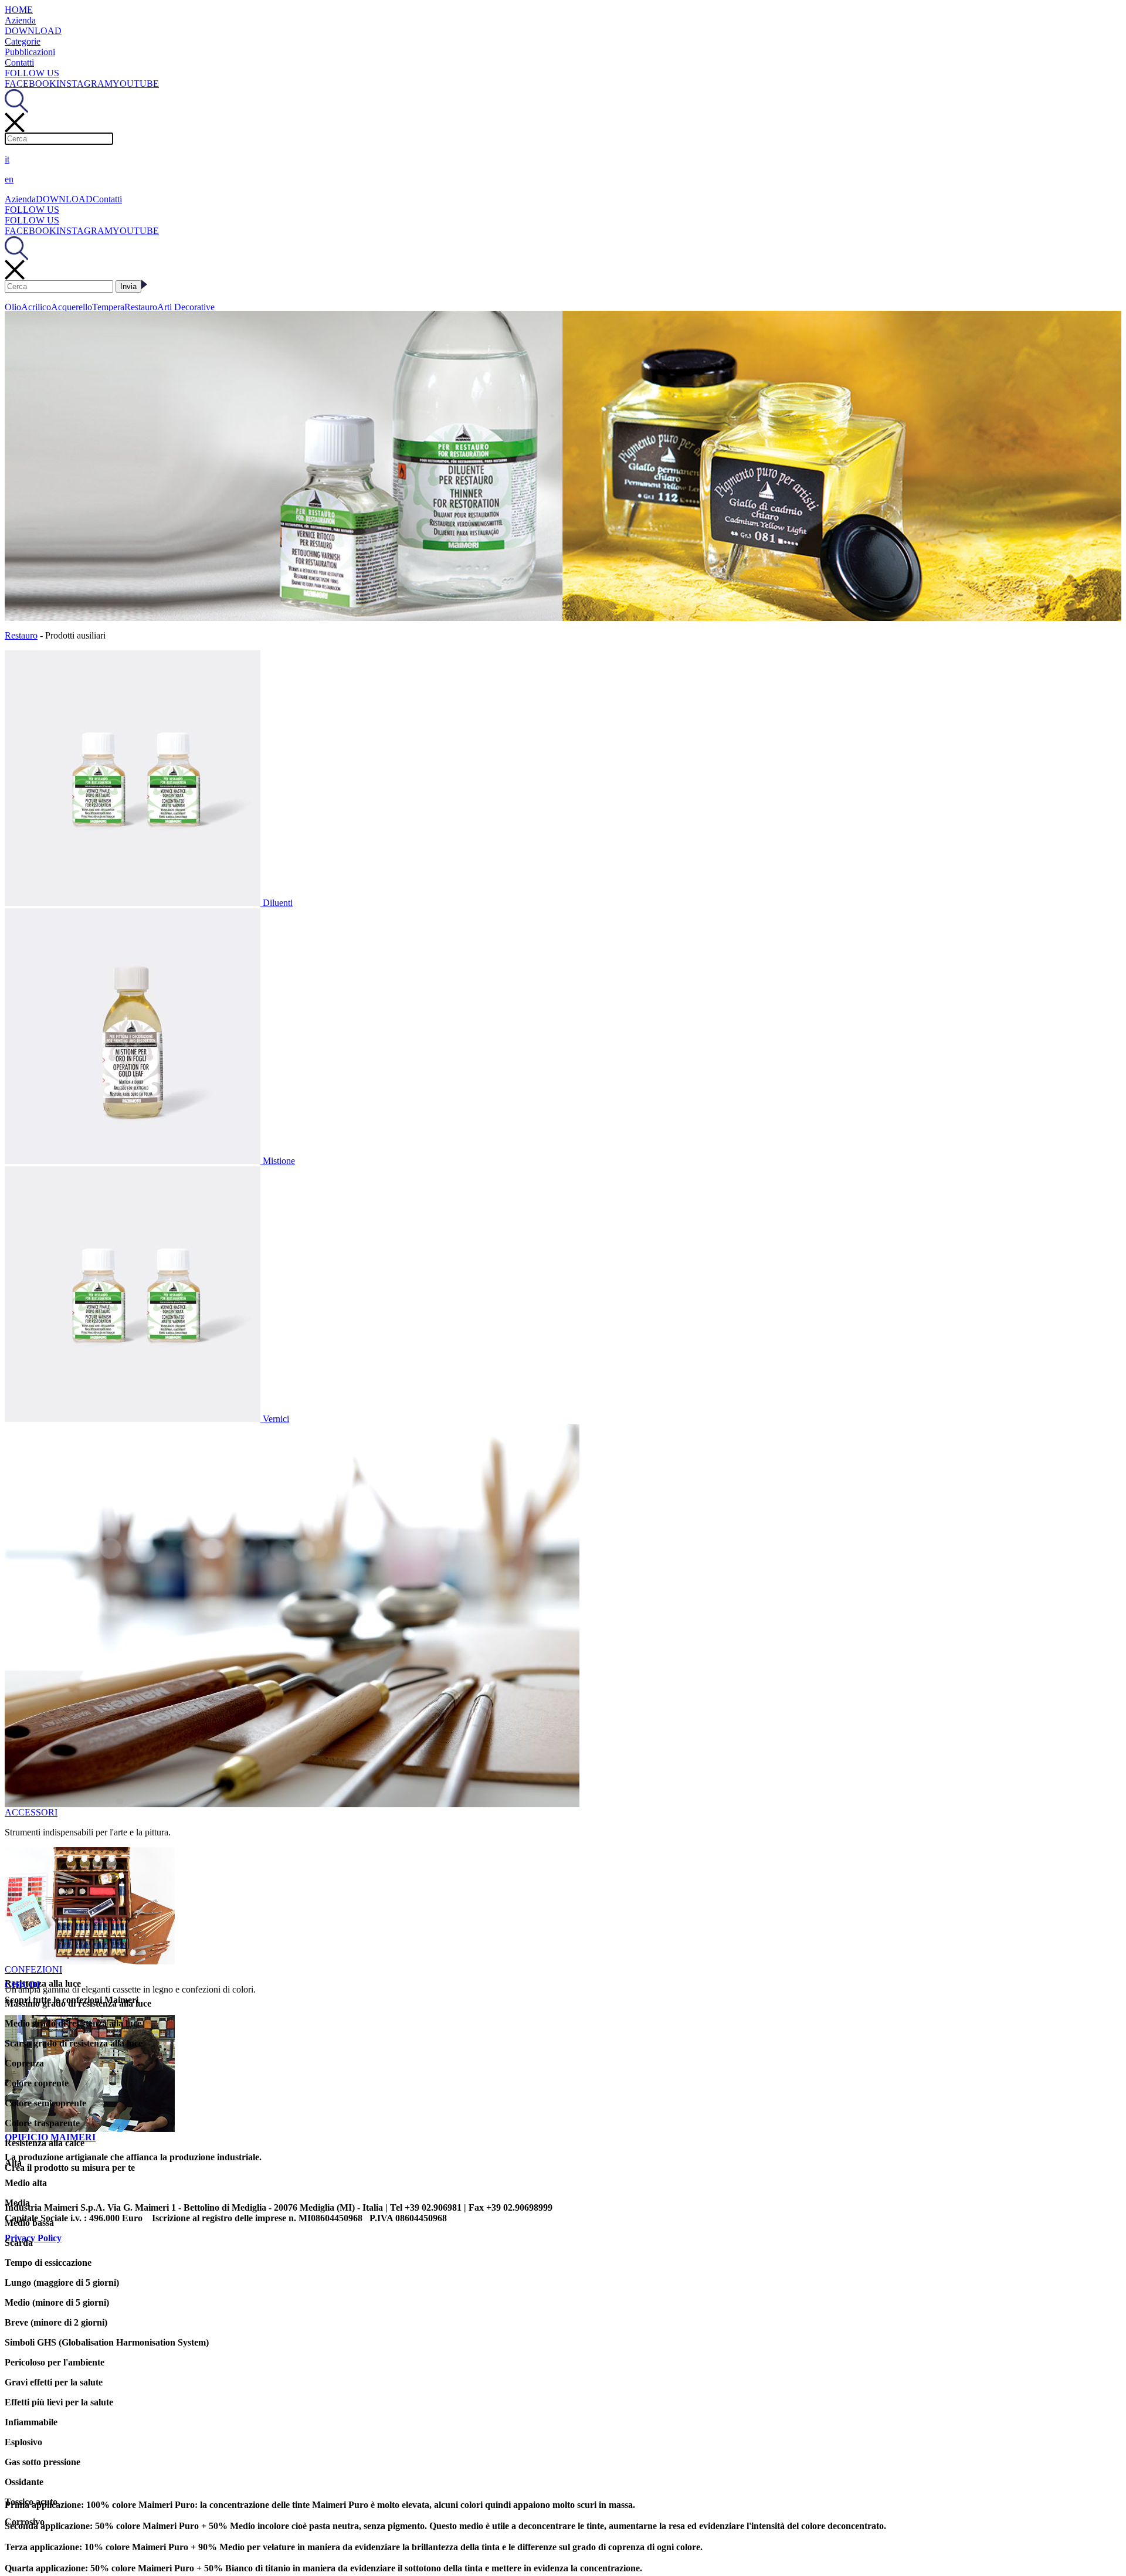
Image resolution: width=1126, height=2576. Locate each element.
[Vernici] (134, 1419)
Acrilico (36, 307)
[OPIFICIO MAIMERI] (90, 2129)
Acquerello (72, 307)
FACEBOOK (30, 84)
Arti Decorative (186, 307)
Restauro (141, 307)
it (7, 159)
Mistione (279, 1161)
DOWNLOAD (33, 31)
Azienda (20, 20)
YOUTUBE (136, 84)
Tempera (108, 307)
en (9, 179)
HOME (19, 10)
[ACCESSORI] (292, 1804)
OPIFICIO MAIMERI (50, 2137)
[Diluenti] (134, 903)
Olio (13, 307)
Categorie (23, 41)
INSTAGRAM (84, 84)
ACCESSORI (31, 1812)
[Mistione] (134, 1161)
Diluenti (278, 903)
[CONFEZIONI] (90, 1961)
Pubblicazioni (30, 52)
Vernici (276, 1419)
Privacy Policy (33, 2238)
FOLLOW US (32, 73)
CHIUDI (22, 1985)
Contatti (19, 62)
